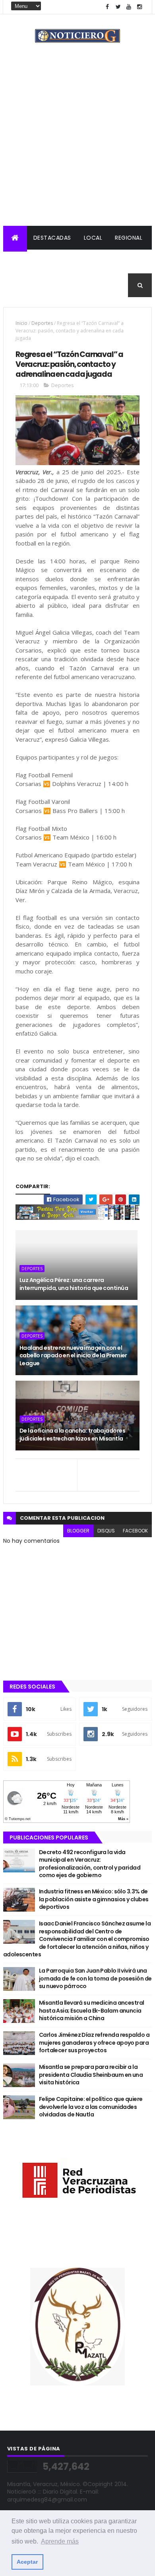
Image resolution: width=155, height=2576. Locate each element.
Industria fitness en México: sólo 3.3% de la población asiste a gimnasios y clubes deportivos (94, 1899)
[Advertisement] (77, 145)
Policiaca (25, 261)
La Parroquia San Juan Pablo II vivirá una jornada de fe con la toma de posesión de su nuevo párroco (95, 1978)
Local (93, 238)
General (63, 285)
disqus (106, 1531)
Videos (98, 285)
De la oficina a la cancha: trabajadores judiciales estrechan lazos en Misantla (72, 1435)
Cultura (122, 261)
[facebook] (107, 7)
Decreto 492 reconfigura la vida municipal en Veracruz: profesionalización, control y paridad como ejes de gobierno (90, 1864)
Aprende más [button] (60, 2541)
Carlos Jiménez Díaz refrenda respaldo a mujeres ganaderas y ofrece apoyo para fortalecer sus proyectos (94, 2043)
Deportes (24, 285)
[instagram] (139, 7)
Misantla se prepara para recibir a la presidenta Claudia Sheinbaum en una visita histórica (91, 2075)
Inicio (21, 323)
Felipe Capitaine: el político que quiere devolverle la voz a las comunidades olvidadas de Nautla (91, 2107)
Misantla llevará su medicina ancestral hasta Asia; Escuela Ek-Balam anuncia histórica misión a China (92, 2010)
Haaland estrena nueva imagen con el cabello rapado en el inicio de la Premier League (73, 1356)
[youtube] (129, 7)
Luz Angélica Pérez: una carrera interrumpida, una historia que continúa (74, 1284)
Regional (129, 238)
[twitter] (118, 7)
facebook (135, 1531)
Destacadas (52, 238)
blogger (78, 1531)
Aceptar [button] (27, 2562)
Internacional (75, 261)
